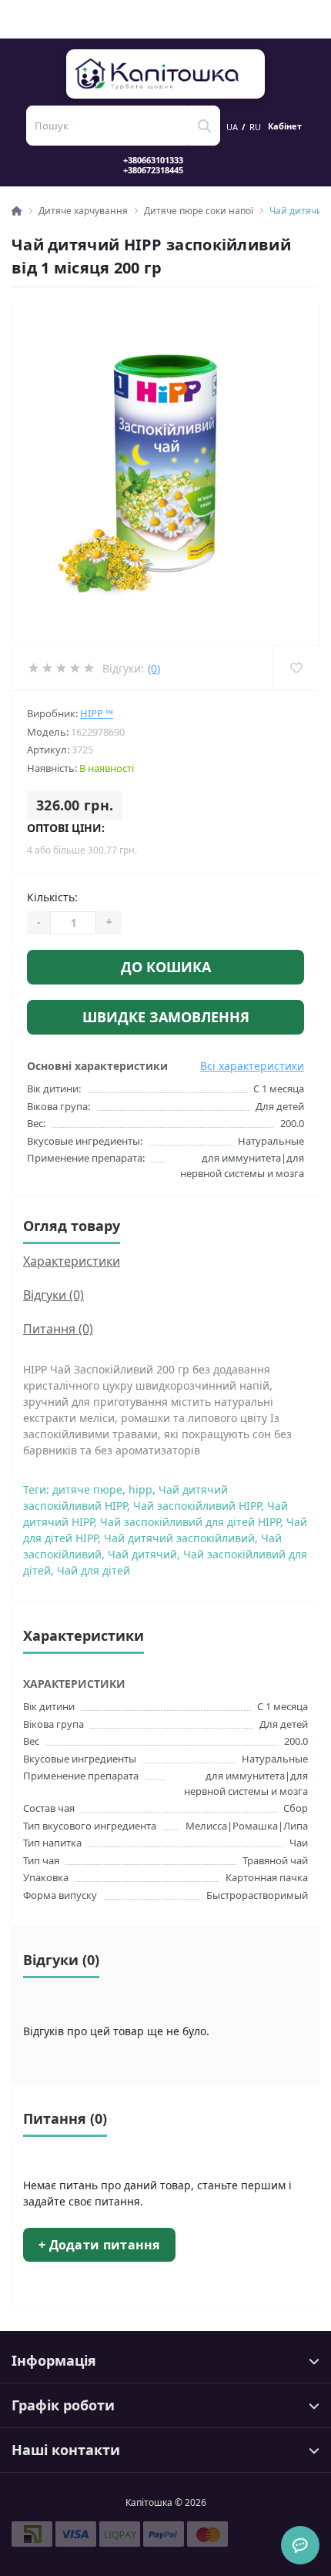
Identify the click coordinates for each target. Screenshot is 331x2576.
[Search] (204, 126)
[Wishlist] (296, 668)
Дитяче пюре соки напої (199, 211)
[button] (162, 165)
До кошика (166, 967)
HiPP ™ (97, 713)
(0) (154, 668)
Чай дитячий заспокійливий (179, 1538)
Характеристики (72, 1261)
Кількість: (52, 897)
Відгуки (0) (53, 1295)
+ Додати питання (99, 2245)
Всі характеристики (252, 1066)
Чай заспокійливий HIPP (197, 1506)
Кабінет (285, 126)
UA (232, 127)
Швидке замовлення (166, 1017)
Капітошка (166, 74)
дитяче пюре (87, 1489)
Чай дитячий (142, 1554)
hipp (140, 1489)
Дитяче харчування (83, 211)
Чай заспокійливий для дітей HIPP (190, 1522)
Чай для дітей (94, 1570)
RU (255, 127)
